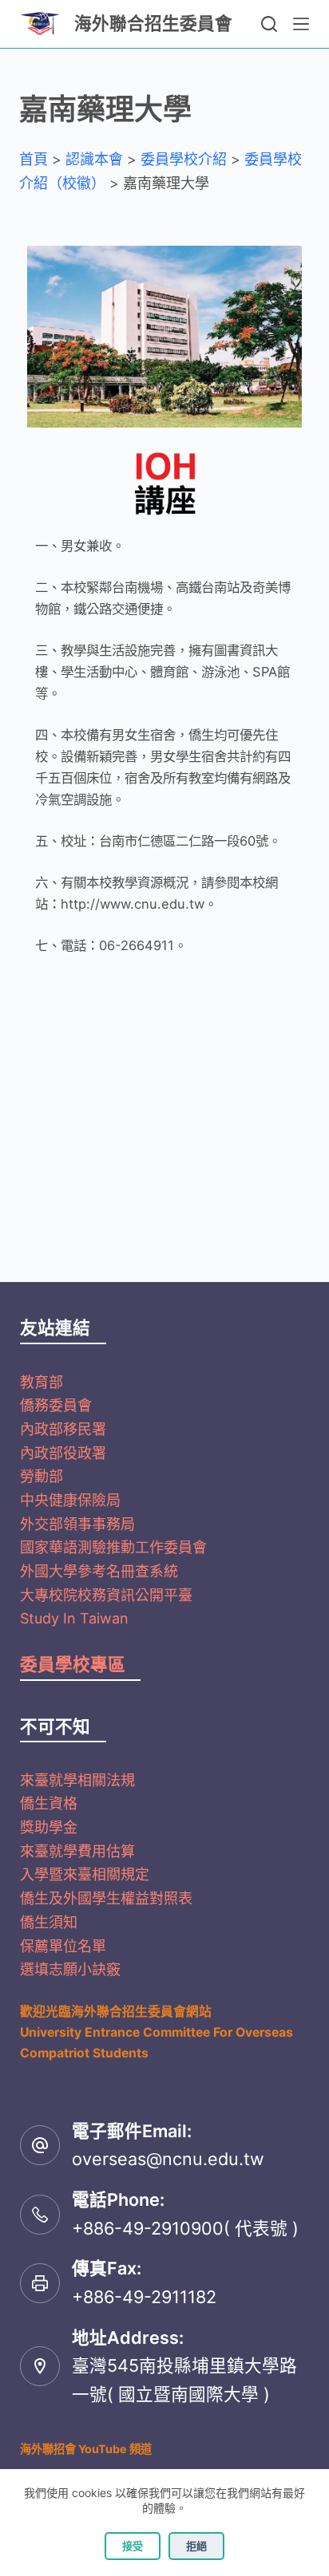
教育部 (42, 1382)
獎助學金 (49, 1827)
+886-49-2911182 (144, 2297)
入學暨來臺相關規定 (85, 1874)
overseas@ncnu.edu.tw (168, 2159)
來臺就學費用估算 (77, 1851)
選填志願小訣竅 (70, 1969)
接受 (133, 2546)
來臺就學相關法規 (77, 1780)
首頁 (34, 159)
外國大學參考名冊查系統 (99, 1571)
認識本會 (94, 159)
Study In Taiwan (74, 1618)
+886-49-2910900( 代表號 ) (185, 2228)
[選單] (301, 24)
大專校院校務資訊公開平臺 (106, 1595)
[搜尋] (269, 24)
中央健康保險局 (70, 1500)
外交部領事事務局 (77, 1524)
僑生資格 (49, 1803)
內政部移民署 (63, 1429)
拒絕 (196, 2546)
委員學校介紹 (184, 159)
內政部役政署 (63, 1453)
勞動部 (42, 1476)
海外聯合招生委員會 (153, 23)
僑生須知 (49, 1922)
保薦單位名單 (63, 1946)
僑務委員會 (56, 1405)
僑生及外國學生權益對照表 (106, 1898)
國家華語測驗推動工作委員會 (113, 1547)
